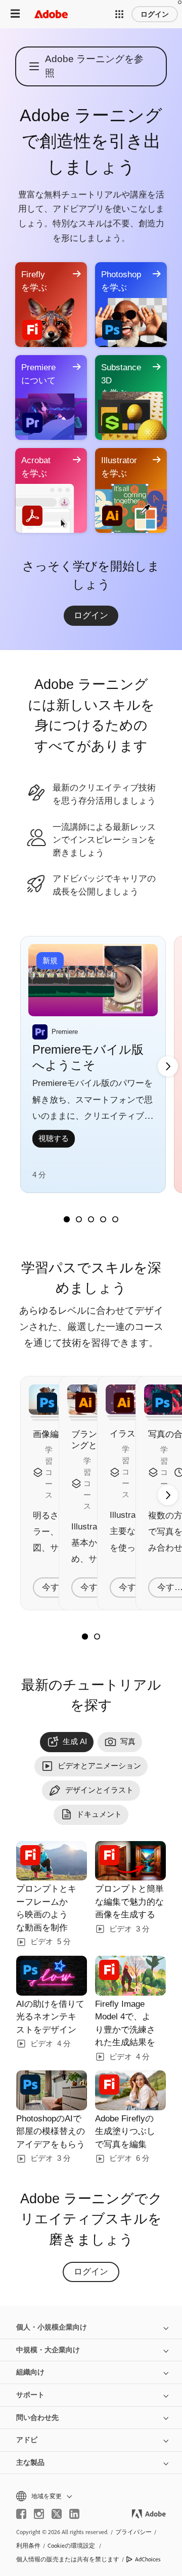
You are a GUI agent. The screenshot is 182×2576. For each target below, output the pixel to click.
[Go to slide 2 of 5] (79, 1219)
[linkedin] (74, 2514)
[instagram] (39, 2514)
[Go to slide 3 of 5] (91, 1219)
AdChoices (148, 2559)
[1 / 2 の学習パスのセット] (85, 1637)
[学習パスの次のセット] (168, 1066)
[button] (119, 14)
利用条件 (28, 2545)
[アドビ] (51, 14)
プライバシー (133, 2532)
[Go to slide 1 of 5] (67, 1219)
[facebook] (21, 2514)
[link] (91, 616)
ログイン (155, 14)
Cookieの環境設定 (71, 2545)
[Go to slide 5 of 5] (115, 1219)
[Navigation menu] (15, 14)
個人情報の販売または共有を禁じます (68, 2559)
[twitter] (57, 2514)
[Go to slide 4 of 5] (103, 1219)
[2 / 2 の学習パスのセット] (97, 1637)
